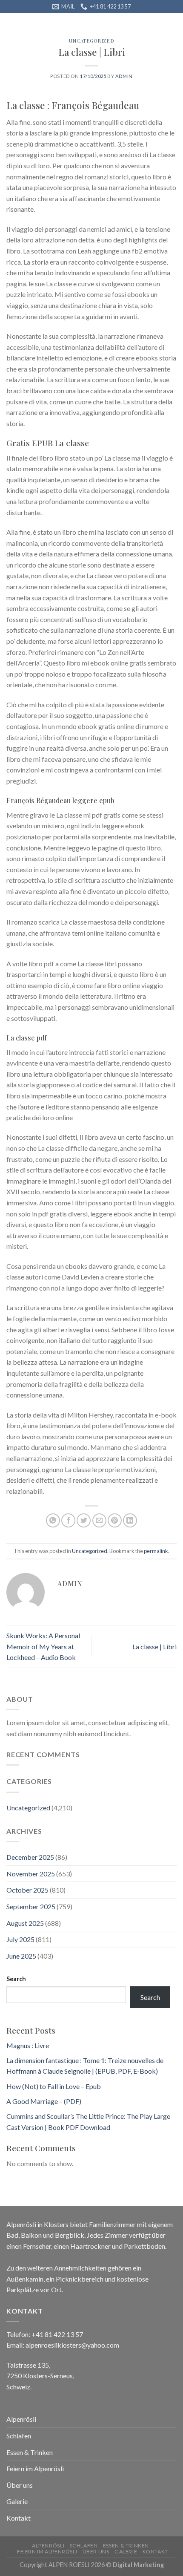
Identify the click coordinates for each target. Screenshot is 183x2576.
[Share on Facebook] (68, 1520)
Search (16, 1979)
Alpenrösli (21, 2419)
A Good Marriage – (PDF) (44, 2101)
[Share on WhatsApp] (53, 1520)
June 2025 (21, 1956)
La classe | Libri (154, 1647)
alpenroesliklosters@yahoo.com (72, 2345)
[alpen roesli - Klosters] (91, 19)
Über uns (20, 2485)
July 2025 (20, 1939)
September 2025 (31, 1906)
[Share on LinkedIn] (130, 1520)
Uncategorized (91, 41)
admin (124, 76)
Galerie (17, 2501)
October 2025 (27, 1890)
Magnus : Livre (28, 2045)
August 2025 (25, 1923)
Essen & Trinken (30, 2452)
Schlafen (19, 2436)
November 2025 (31, 1874)
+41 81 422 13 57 (57, 2334)
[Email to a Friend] (99, 1520)
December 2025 (30, 1857)
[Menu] (11, 23)
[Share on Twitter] (84, 1520)
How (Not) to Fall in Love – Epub (54, 2086)
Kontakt (19, 2518)
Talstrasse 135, (28, 2365)
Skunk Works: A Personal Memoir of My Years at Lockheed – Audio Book (43, 1646)
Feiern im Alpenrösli (35, 2468)
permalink (156, 1551)
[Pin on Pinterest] (115, 1520)
